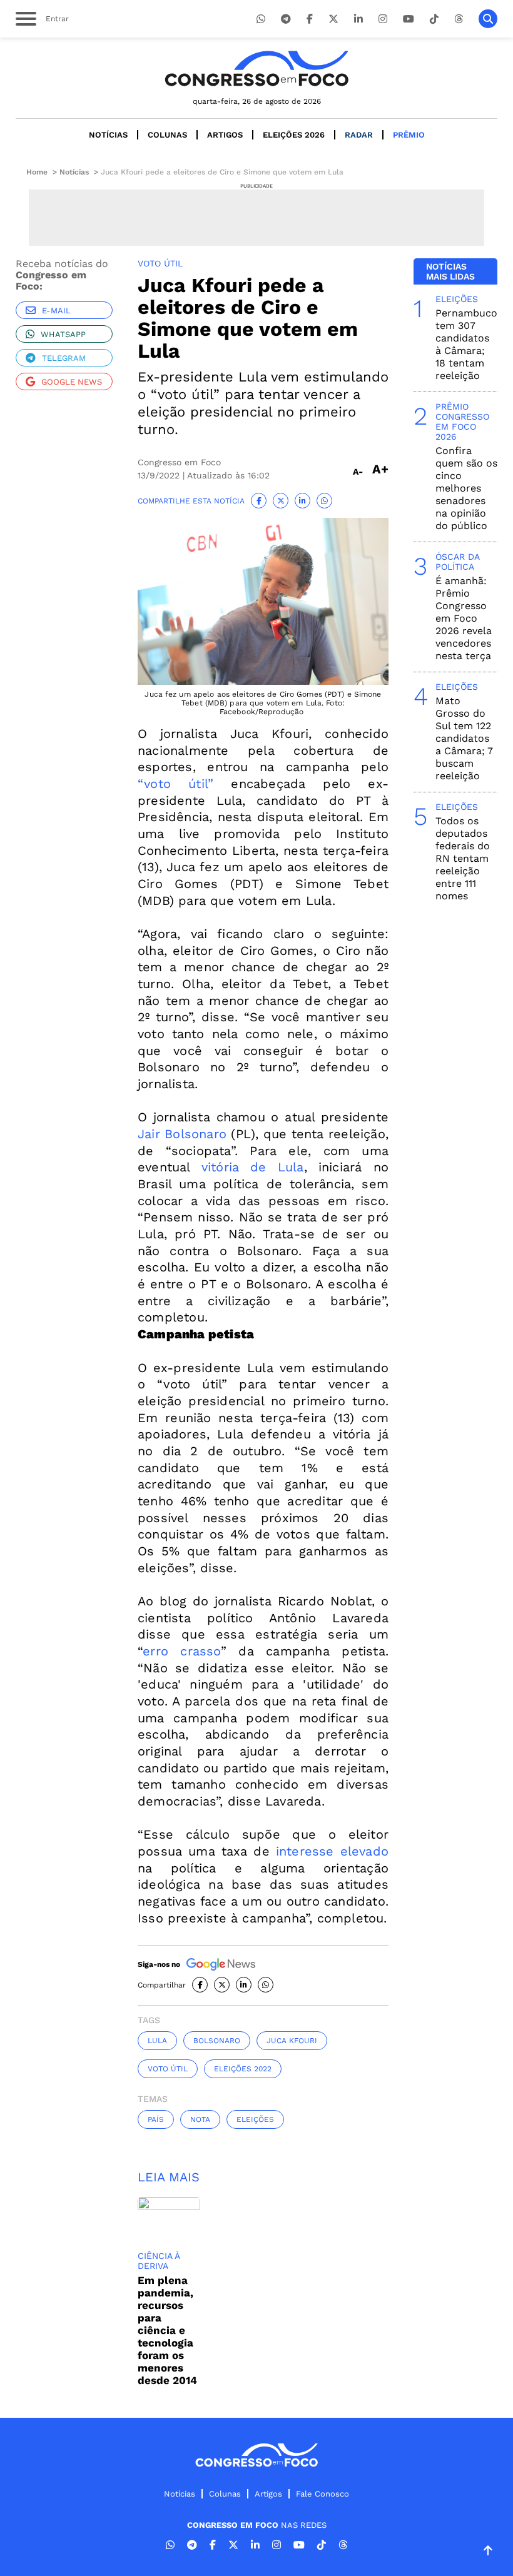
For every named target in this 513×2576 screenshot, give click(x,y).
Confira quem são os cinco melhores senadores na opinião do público (466, 488)
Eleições (255, 2119)
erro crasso (182, 1651)
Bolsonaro (217, 2041)
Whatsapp (63, 334)
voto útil (168, 2069)
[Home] (256, 68)
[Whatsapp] (261, 19)
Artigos (225, 135)
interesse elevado (332, 1851)
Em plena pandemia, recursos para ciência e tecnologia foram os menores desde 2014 (167, 2330)
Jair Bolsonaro (182, 1134)
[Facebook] (310, 19)
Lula (157, 2041)
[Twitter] (333, 19)
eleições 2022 (243, 2069)
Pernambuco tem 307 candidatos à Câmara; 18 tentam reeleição (466, 344)
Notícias (108, 135)
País (156, 2119)
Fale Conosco (323, 2494)
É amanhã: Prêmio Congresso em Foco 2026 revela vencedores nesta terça (464, 618)
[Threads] (459, 19)
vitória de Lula (253, 1167)
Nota (200, 2119)
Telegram (64, 358)
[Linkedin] (358, 19)
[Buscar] (488, 19)
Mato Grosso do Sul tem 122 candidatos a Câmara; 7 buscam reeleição (464, 738)
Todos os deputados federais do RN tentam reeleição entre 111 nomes (463, 858)
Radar (359, 135)
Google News (72, 382)
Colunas (167, 135)
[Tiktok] (434, 19)
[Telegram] (286, 19)
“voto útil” (175, 784)
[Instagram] (383, 19)
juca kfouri (292, 2041)
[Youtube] (409, 19)
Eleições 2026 (294, 135)
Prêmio (409, 135)
